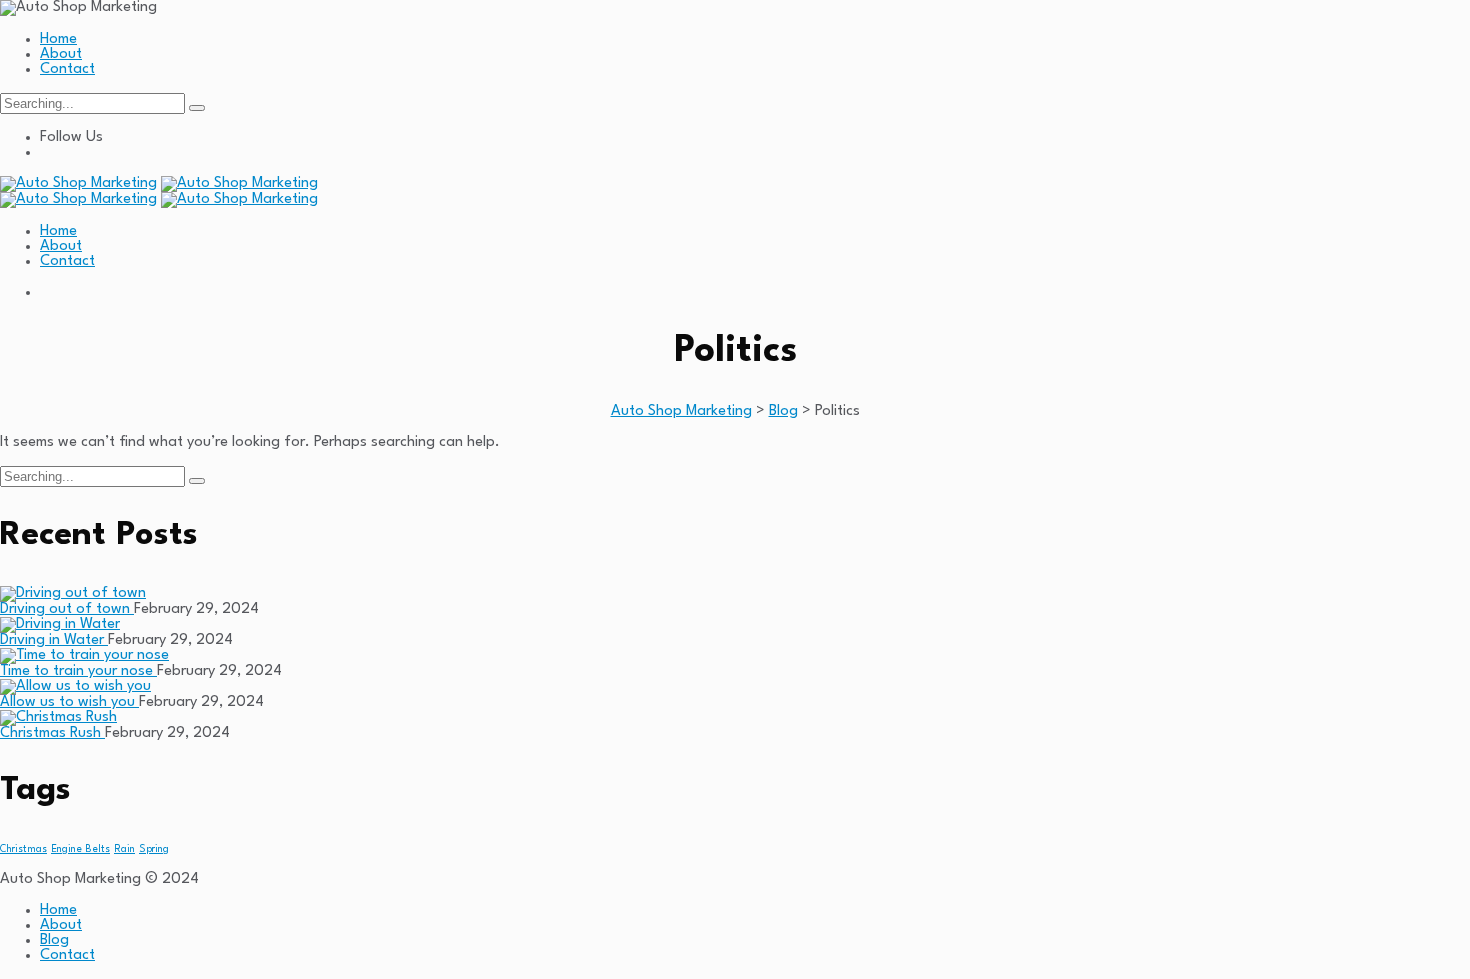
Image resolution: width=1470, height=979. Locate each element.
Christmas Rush (52, 733)
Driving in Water (54, 640)
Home (58, 39)
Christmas (23, 849)
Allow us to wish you (69, 702)
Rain (124, 849)
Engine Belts (80, 849)
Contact (67, 69)
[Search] (197, 108)
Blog (54, 940)
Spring (154, 849)
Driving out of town (67, 609)
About (61, 54)
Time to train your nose (78, 671)
